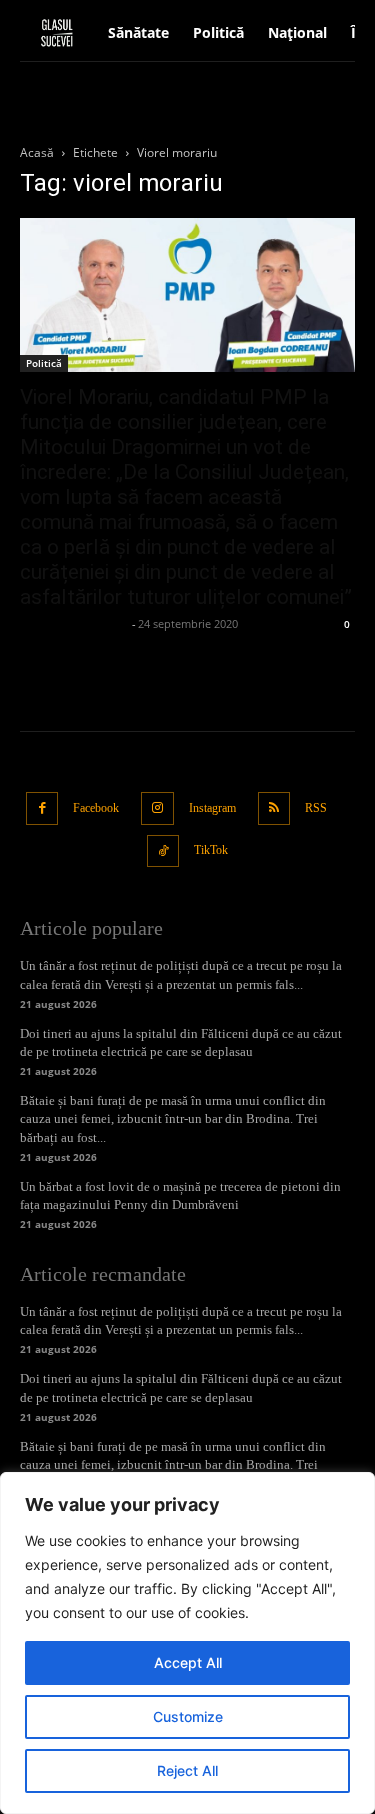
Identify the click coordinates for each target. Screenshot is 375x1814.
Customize (188, 1716)
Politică (44, 363)
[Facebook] (42, 808)
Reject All (187, 1770)
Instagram (212, 808)
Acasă (37, 152)
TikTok (211, 850)
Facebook (96, 808)
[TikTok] (163, 851)
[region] (187, 1643)
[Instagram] (157, 808)
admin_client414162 (73, 623)
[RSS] (274, 808)
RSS (316, 808)
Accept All (188, 1662)
